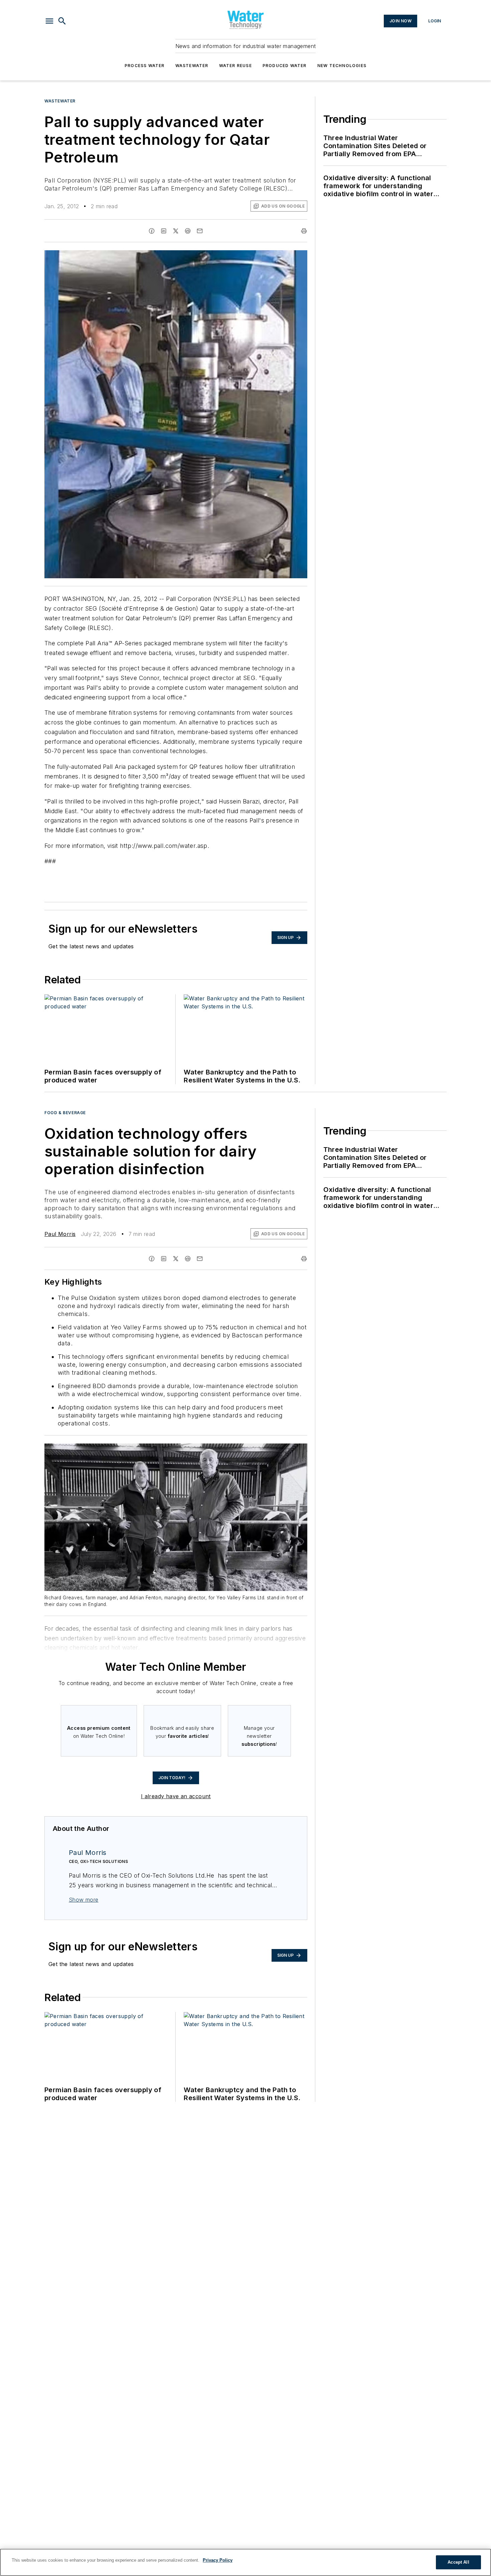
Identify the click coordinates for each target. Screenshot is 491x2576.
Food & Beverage (65, 1113)
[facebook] (152, 231)
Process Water (145, 66)
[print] (304, 231)
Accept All (458, 2562)
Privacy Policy (218, 2560)
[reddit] (188, 231)
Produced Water (285, 66)
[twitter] (176, 231)
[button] (49, 21)
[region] (246, 2562)
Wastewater (192, 66)
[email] (200, 231)
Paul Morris (60, 1234)
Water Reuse (235, 66)
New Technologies (342, 66)
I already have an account (176, 1796)
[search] (62, 21)
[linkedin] (164, 231)
